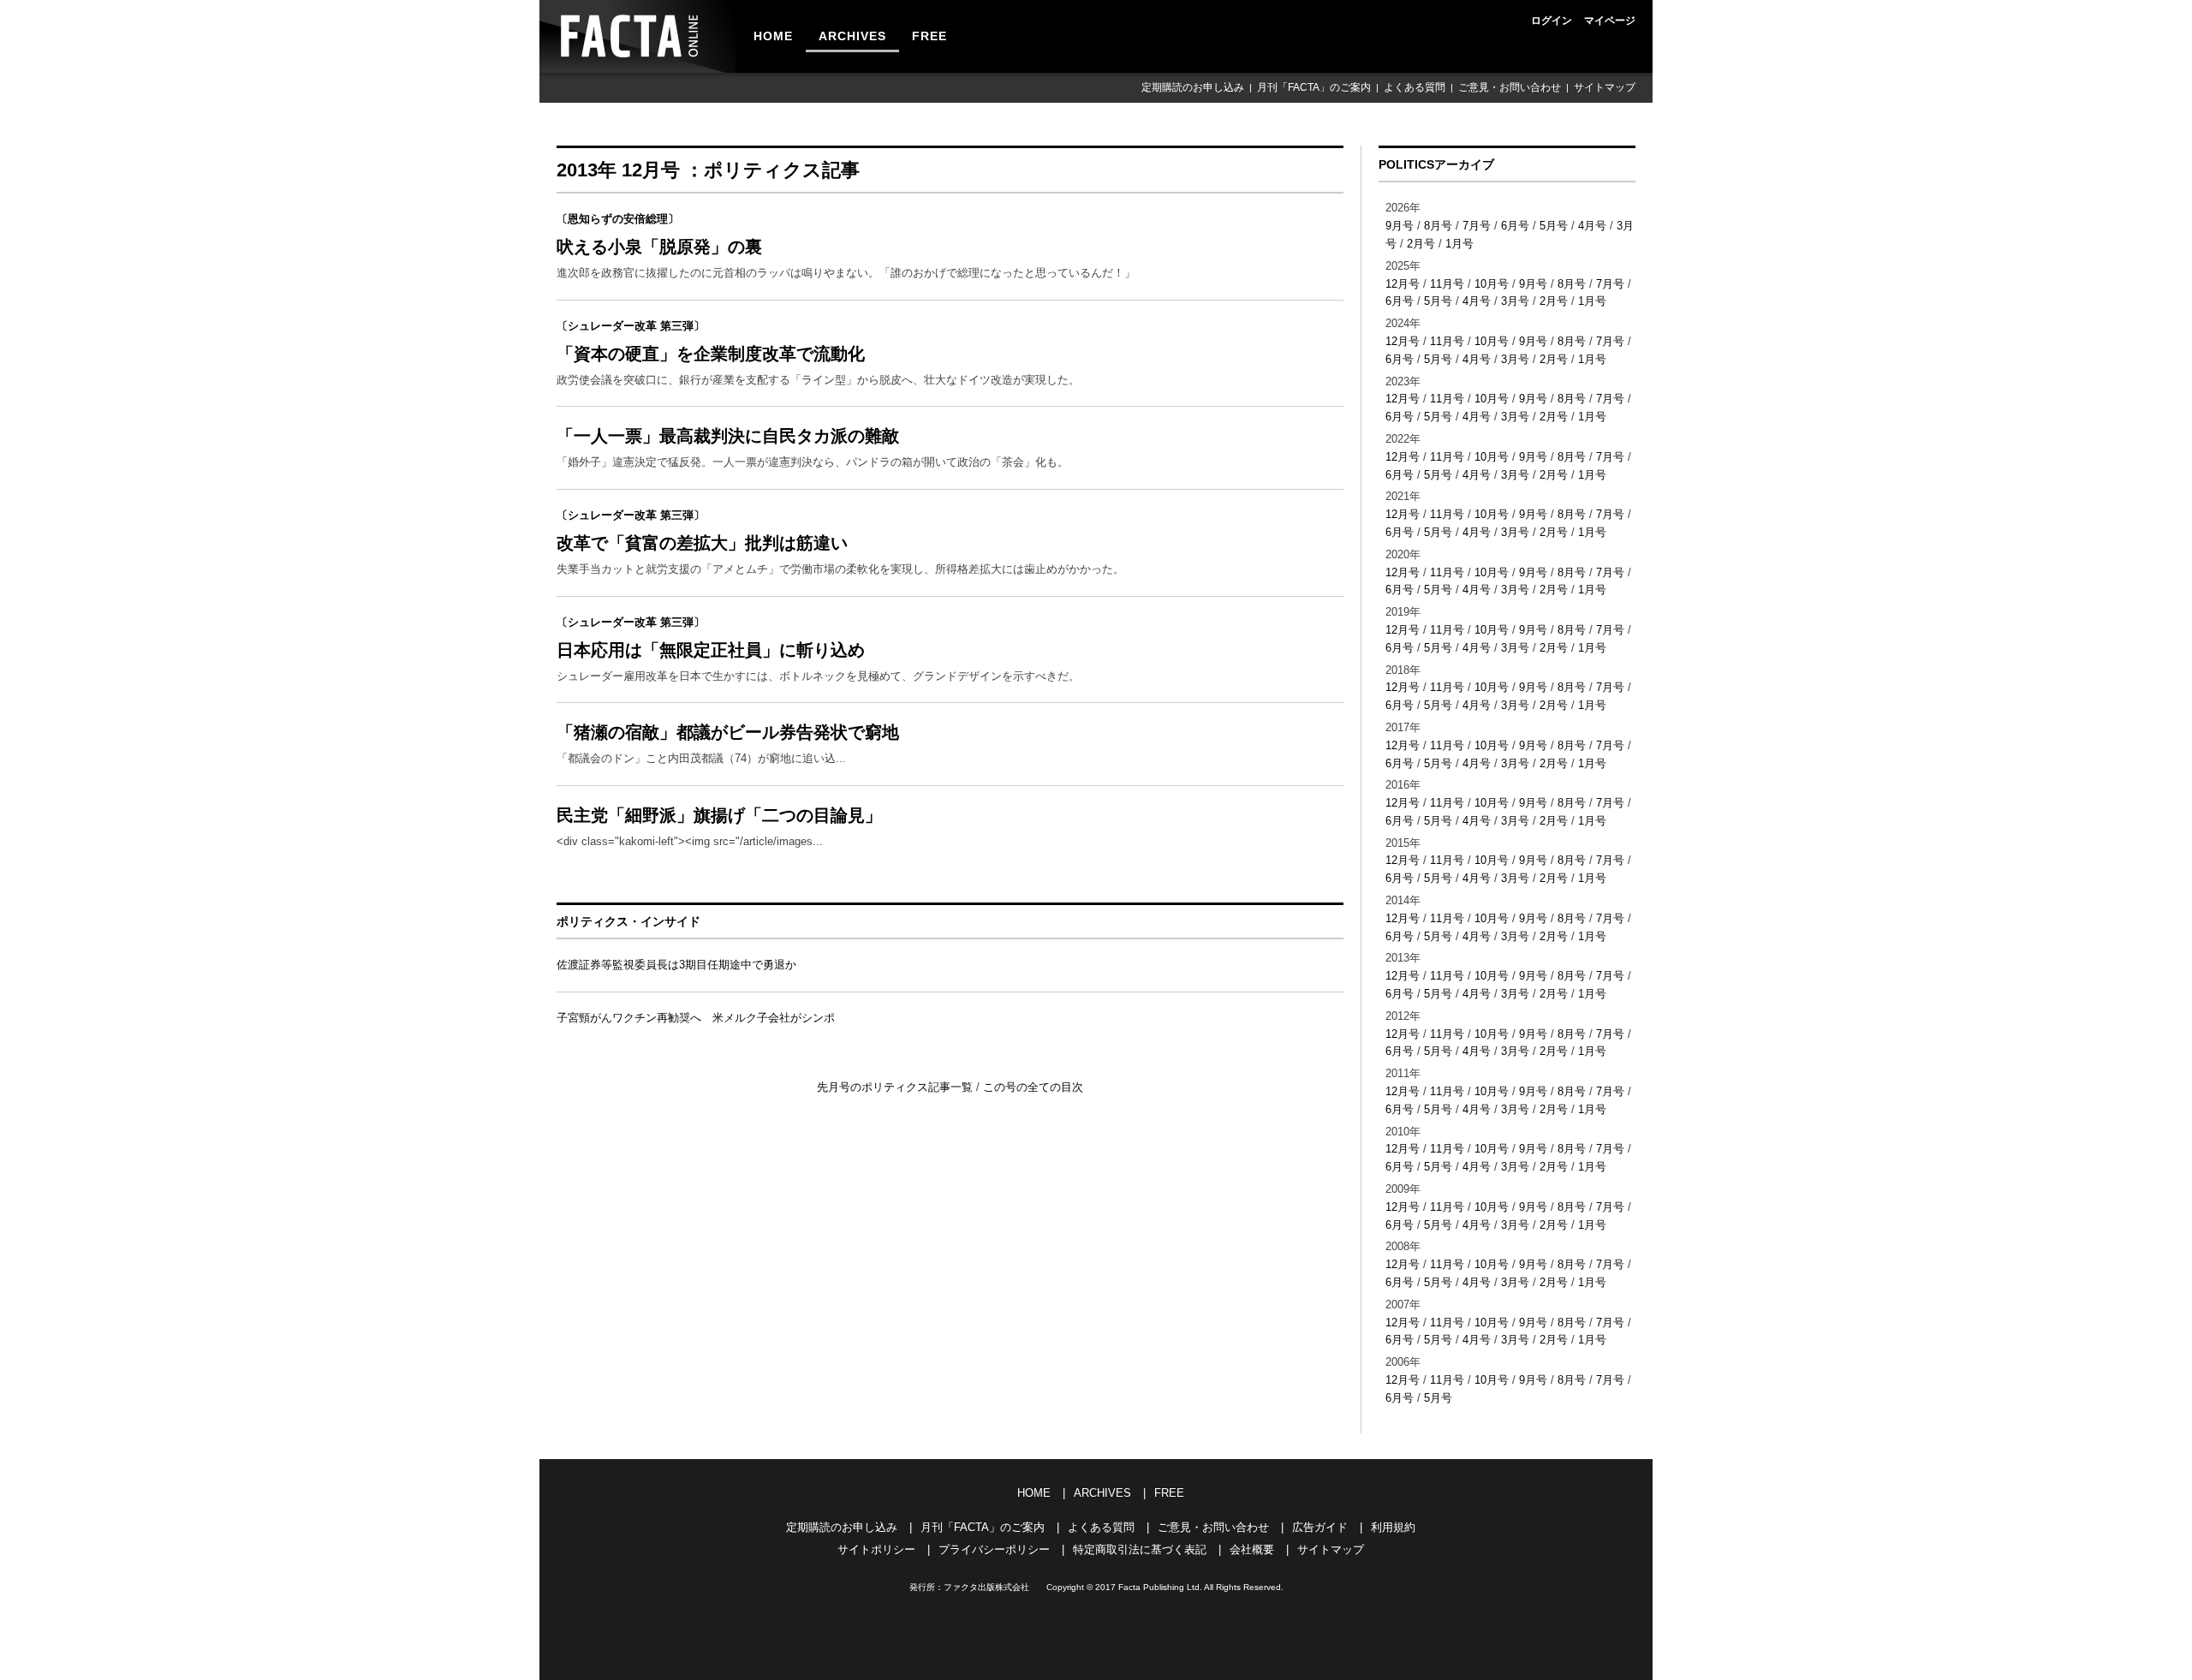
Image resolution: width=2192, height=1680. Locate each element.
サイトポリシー (876, 1549)
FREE (929, 36)
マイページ (1610, 21)
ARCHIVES (852, 36)
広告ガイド (1320, 1527)
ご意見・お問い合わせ (1510, 87)
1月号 (1459, 244)
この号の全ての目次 (1033, 1087)
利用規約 (1393, 1527)
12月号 (1403, 284)
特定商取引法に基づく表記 (1140, 1549)
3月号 (1515, 301)
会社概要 (1252, 1549)
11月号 (1447, 284)
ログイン (1552, 21)
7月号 (1477, 226)
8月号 (1438, 226)
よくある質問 (1415, 87)
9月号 (1400, 226)
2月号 (1421, 244)
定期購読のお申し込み (1193, 87)
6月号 (1515, 226)
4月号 (1592, 226)
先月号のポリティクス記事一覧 (896, 1087)
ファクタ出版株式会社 (986, 1587)
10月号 (1492, 284)
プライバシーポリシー (994, 1549)
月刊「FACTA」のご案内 (1314, 87)
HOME (773, 36)
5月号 (1554, 226)
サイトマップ (1605, 87)
